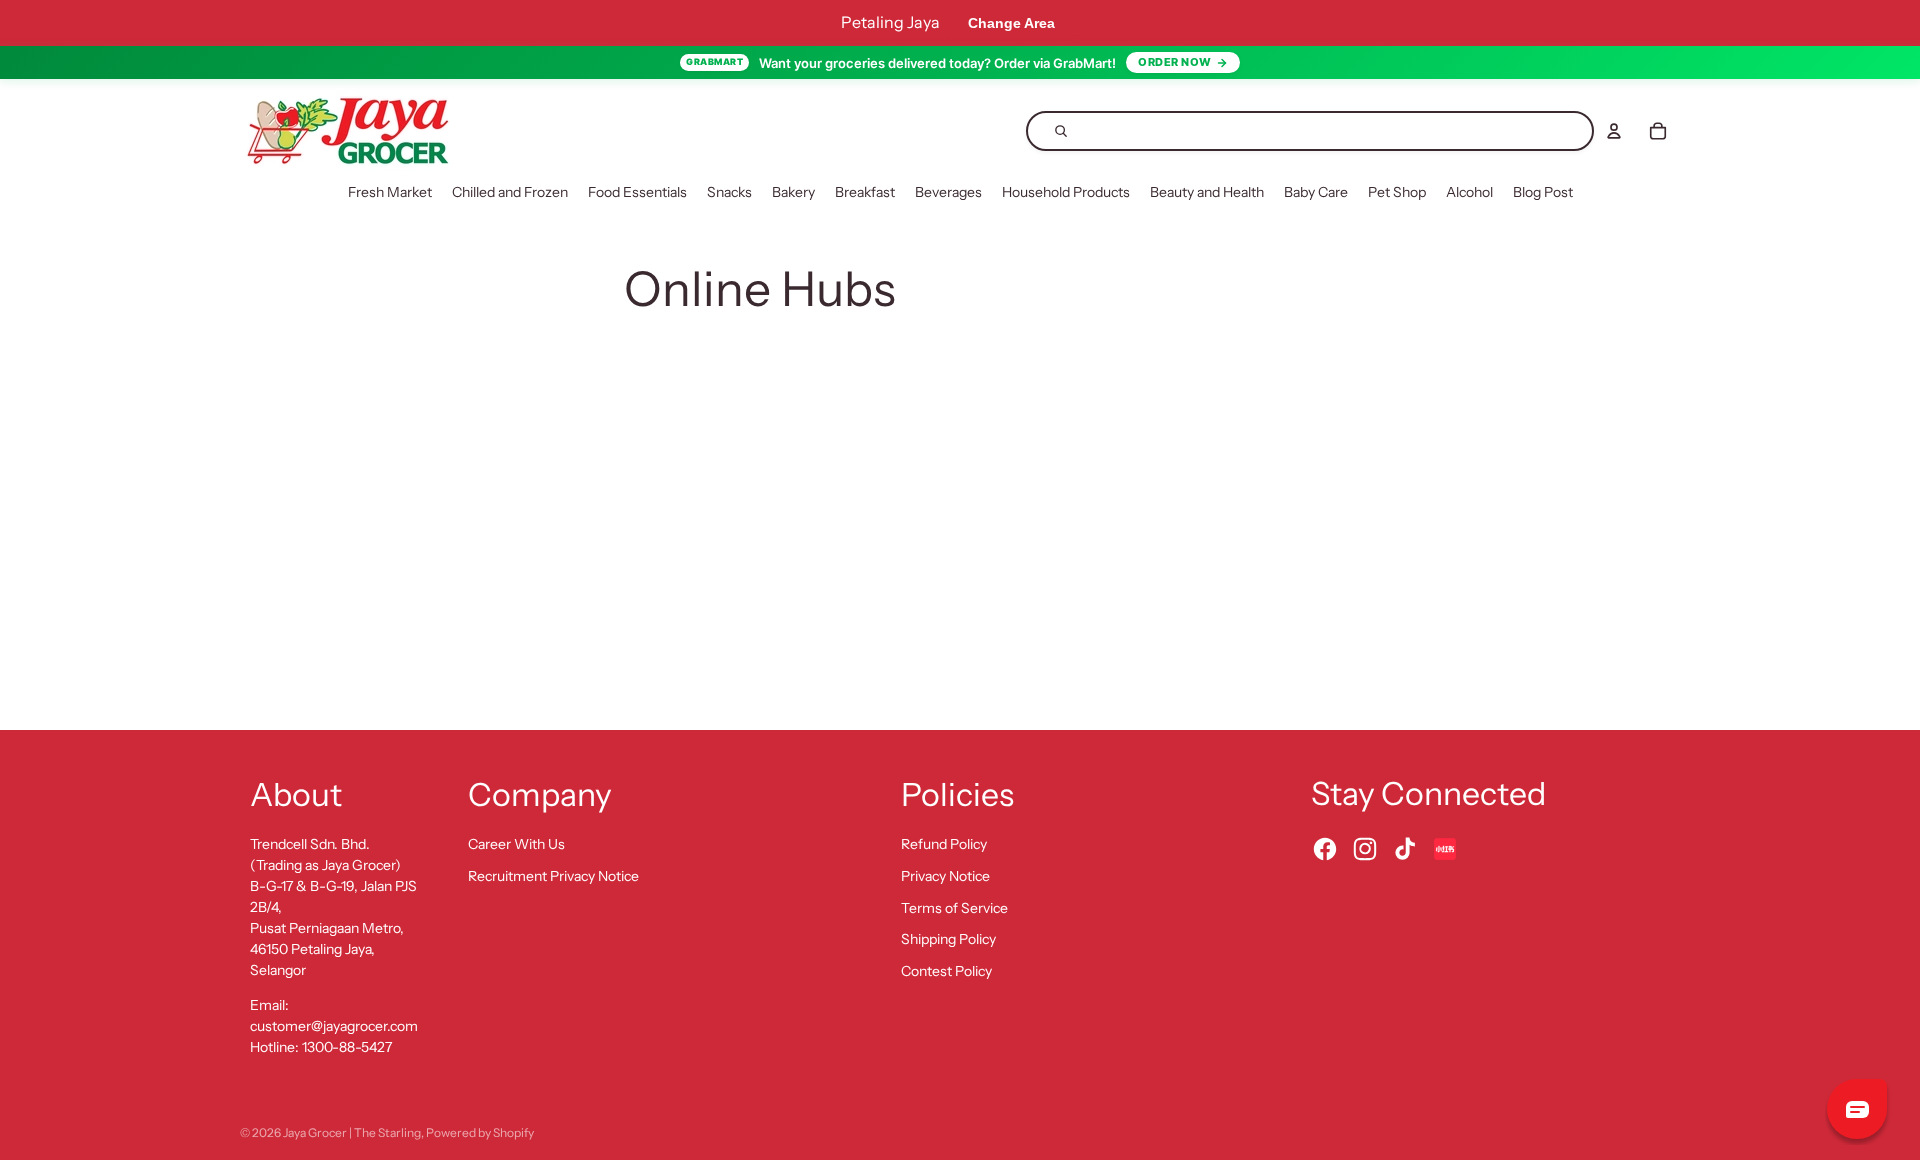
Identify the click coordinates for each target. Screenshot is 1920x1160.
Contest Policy (946, 971)
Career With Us (516, 844)
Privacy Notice (945, 876)
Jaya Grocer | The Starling (352, 1132)
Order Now (1175, 62)
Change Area (1011, 23)
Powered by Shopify (480, 1132)
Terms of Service (954, 908)
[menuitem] (390, 193)
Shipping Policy (948, 939)
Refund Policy (944, 844)
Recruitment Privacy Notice (553, 876)
